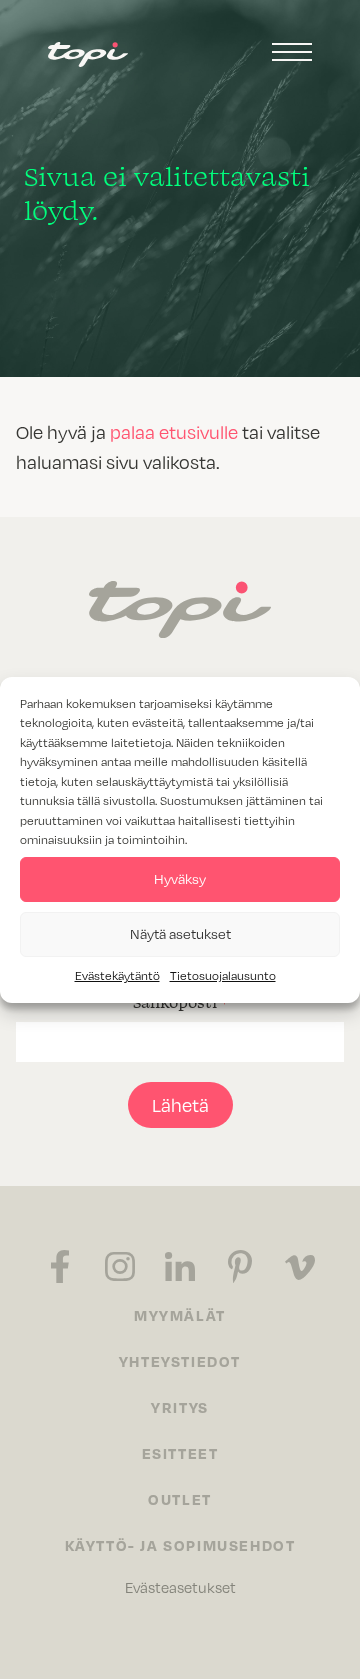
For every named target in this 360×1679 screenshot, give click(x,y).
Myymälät (180, 1315)
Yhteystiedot (180, 1361)
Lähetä (180, 1104)
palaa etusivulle (174, 431)
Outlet (180, 1499)
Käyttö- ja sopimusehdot (180, 1545)
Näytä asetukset (180, 933)
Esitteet (180, 1453)
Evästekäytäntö (117, 975)
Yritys (180, 1407)
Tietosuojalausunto (223, 975)
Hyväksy (180, 878)
